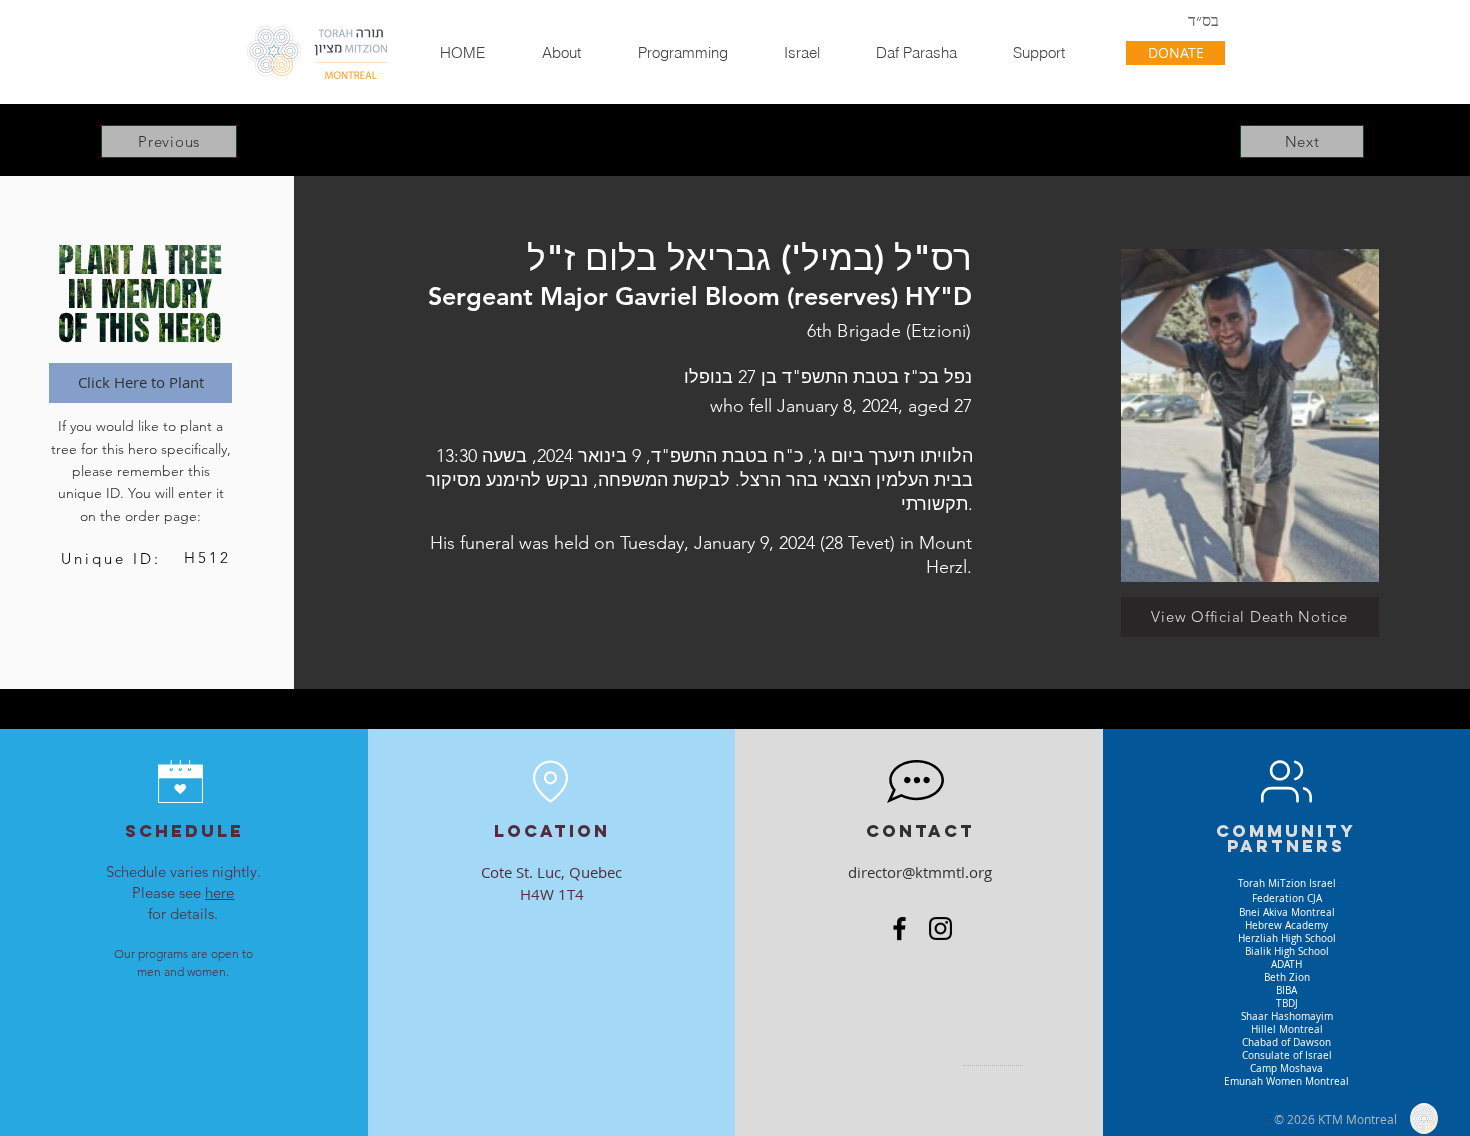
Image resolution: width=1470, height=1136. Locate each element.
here (219, 892)
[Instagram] (940, 928)
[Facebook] (899, 928)
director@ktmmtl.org (920, 872)
